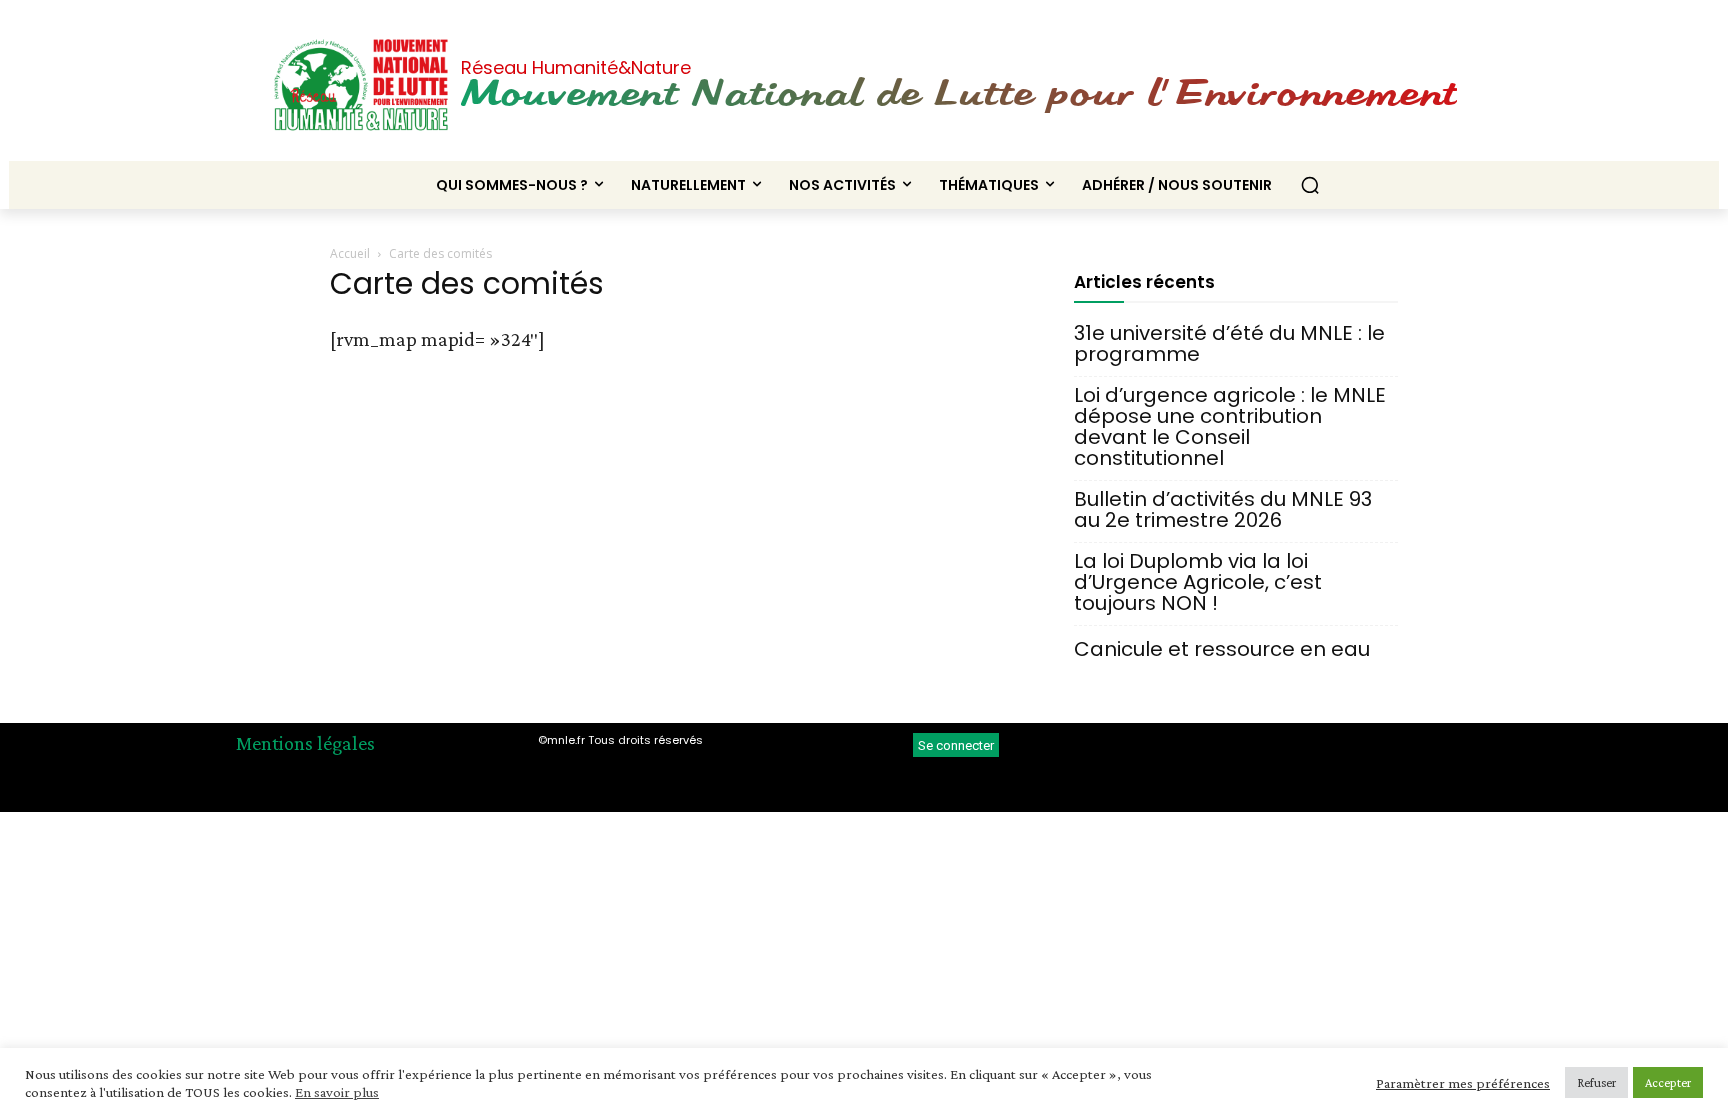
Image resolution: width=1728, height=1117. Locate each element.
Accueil (350, 253)
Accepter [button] (1668, 1082)
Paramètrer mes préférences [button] (1463, 1083)
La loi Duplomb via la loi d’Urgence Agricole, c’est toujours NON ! (1198, 582)
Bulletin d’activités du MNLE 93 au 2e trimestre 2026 (1223, 510)
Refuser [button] (1596, 1082)
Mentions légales (305, 743)
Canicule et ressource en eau (1222, 649)
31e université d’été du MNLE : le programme (1229, 344)
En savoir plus (337, 1092)
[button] (1310, 185)
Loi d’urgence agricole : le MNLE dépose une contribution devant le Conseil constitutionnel (1230, 427)
